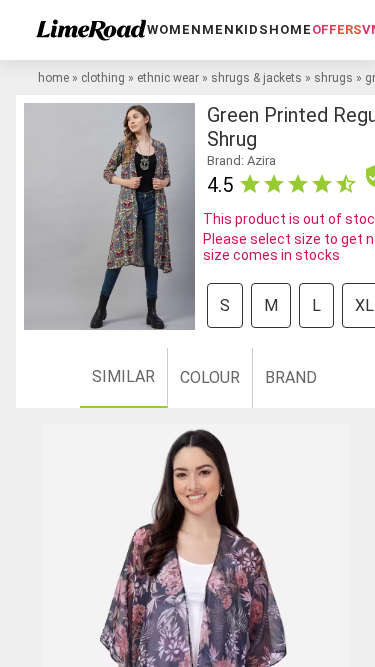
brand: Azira (241, 160)
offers (337, 29)
